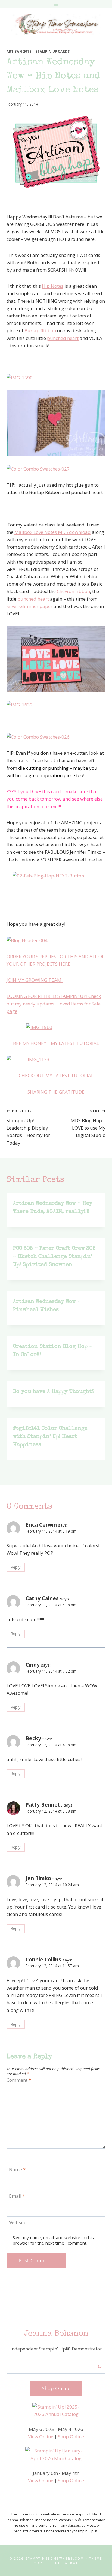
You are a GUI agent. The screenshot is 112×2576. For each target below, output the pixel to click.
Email (17, 2196)
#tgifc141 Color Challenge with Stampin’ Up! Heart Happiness (50, 1437)
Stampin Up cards (53, 51)
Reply (15, 1567)
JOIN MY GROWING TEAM (35, 980)
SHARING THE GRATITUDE (56, 1092)
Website (18, 2222)
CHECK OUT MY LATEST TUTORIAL (56, 1075)
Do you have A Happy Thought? (54, 1392)
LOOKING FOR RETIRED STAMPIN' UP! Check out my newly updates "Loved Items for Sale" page (55, 1003)
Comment (19, 2080)
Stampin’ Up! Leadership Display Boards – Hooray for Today (28, 1127)
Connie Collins (43, 1960)
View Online (41, 2436)
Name (17, 2170)
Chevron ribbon (73, 591)
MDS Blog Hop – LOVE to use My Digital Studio (88, 1123)
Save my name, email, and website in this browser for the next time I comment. (53, 2240)
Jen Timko (38, 1878)
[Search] (99, 2366)
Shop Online (71, 2436)
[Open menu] (56, 4)
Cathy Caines (42, 1598)
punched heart (63, 338)
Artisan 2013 (19, 51)
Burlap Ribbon (40, 330)
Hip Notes (53, 286)
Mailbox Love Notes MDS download (53, 532)
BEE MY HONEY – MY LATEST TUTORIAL (56, 1043)
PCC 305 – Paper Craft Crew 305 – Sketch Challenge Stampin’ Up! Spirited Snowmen (54, 1257)
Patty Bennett (44, 1805)
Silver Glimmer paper (29, 606)
